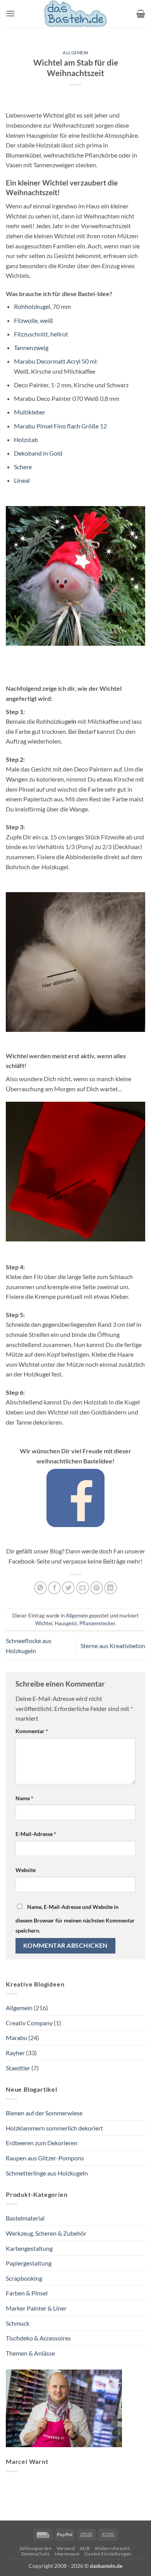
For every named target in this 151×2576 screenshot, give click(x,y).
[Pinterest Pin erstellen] (97, 1588)
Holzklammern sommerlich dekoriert (54, 2128)
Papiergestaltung (29, 2263)
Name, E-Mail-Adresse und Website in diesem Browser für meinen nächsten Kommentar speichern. (75, 1919)
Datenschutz (36, 2554)
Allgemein (75, 53)
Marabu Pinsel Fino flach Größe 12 (60, 426)
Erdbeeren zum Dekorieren (42, 2143)
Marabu (16, 2038)
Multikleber (30, 412)
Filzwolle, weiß (33, 320)
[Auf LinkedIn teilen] (111, 1588)
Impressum (67, 2554)
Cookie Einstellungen (108, 2554)
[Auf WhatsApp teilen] (40, 1588)
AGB (85, 2548)
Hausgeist (66, 1623)
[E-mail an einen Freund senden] (83, 1588)
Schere (23, 467)
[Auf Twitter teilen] (68, 1588)
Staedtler (18, 2068)
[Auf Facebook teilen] (54, 1588)
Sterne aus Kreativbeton (113, 1646)
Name (24, 1798)
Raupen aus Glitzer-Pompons (45, 2158)
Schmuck (18, 2323)
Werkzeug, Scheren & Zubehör (46, 2233)
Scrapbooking (24, 2278)
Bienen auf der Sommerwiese (44, 2113)
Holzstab (26, 439)
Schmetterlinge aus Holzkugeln (47, 2173)
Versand (66, 2548)
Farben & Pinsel (27, 2293)
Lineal (22, 480)
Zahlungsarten (36, 2548)
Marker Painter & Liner (36, 2308)
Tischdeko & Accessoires (38, 2338)
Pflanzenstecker (97, 1623)
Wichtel (44, 1623)
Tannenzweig (31, 348)
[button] (10, 13)
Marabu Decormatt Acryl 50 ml (55, 361)
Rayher (15, 2053)
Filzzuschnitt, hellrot (41, 334)
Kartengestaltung (29, 2248)
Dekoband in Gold (38, 453)
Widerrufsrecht (112, 2548)
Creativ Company (29, 2023)
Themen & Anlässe (30, 2353)
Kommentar (32, 1731)
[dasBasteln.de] (75, 14)
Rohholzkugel (32, 306)
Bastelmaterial (25, 2218)
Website (26, 1870)
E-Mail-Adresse (36, 1834)
